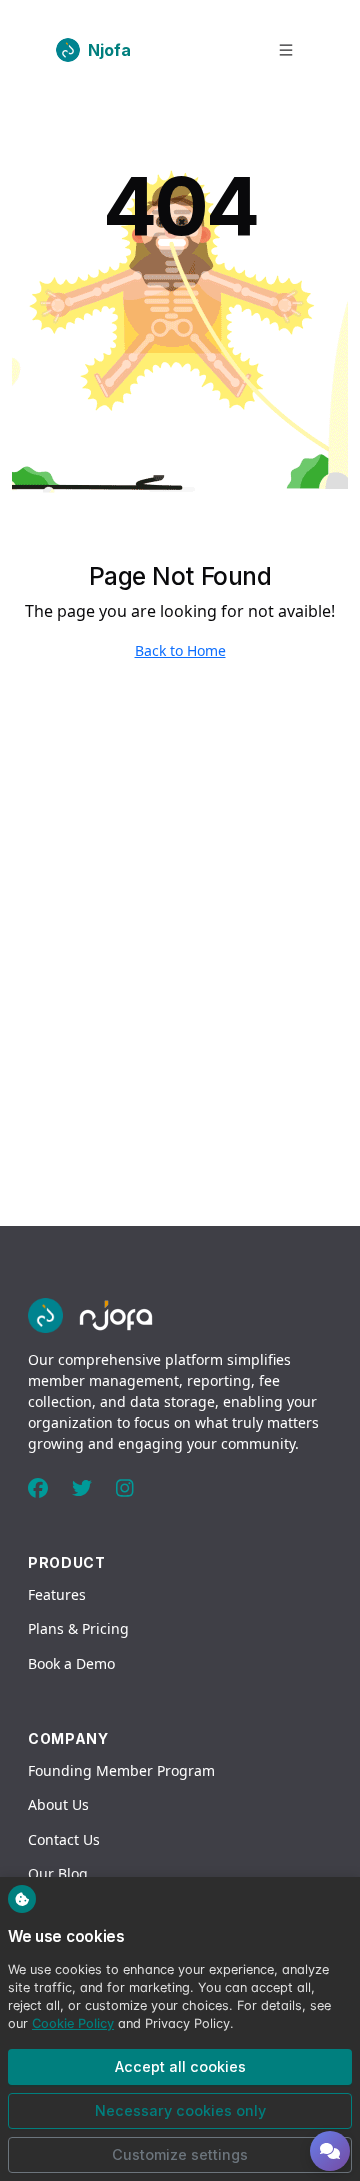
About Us (58, 1804)
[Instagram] (125, 1488)
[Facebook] (38, 1488)
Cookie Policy (73, 2023)
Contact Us (64, 1839)
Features (57, 1594)
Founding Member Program (121, 1770)
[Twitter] (82, 1488)
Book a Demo (71, 1663)
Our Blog (58, 1873)
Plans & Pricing (78, 1628)
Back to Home (180, 650)
